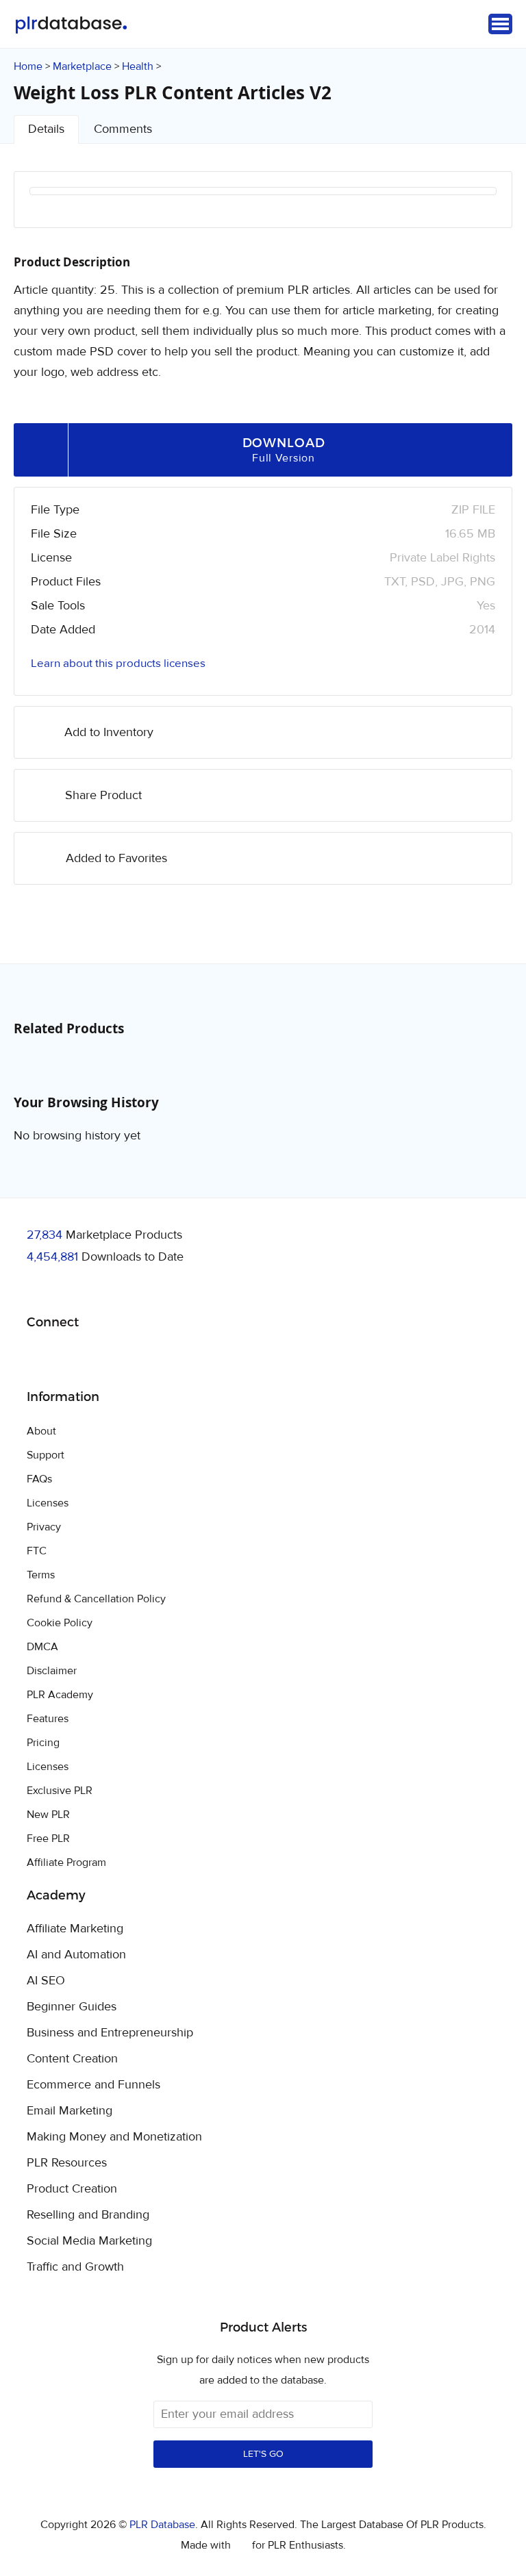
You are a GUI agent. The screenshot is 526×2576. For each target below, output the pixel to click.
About (41, 1431)
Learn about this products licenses (118, 664)
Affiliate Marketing (75, 1929)
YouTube (136, 1357)
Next (468, 209)
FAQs (39, 1479)
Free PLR (48, 1839)
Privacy (44, 1527)
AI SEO (46, 1981)
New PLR (48, 1815)
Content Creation (72, 2059)
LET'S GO (263, 2454)
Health (138, 66)
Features (48, 1719)
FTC (37, 1551)
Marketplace (82, 66)
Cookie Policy (60, 1623)
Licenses (48, 1503)
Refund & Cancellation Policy (96, 1599)
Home (28, 66)
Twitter (72, 1358)
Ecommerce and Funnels (93, 2085)
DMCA (42, 1647)
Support (46, 1455)
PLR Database (71, 25)
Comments (123, 129)
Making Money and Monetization (114, 2137)
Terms (41, 1575)
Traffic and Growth (75, 2267)
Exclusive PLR (60, 1791)
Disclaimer (52, 1671)
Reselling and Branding (88, 2215)
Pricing (43, 1743)
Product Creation (72, 2189)
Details (46, 129)
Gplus (104, 1357)
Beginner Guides (72, 2007)
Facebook (39, 1358)
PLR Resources (67, 2163)
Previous (58, 209)
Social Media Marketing (89, 2241)
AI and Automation (76, 1955)
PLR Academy (60, 1695)
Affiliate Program (66, 1862)
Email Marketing (70, 2111)
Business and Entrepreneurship (110, 2033)
